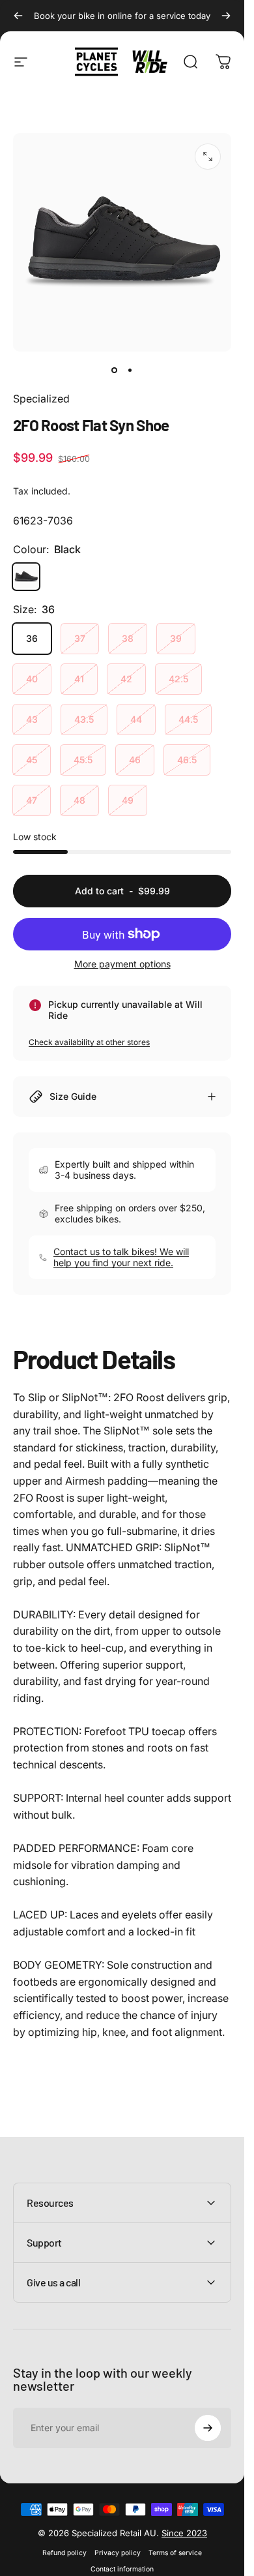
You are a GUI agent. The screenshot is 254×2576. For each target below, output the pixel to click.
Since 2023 (184, 2533)
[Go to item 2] (130, 370)
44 (136, 719)
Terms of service (175, 2553)
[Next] (226, 16)
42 (126, 679)
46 (135, 760)
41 (79, 679)
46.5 (187, 760)
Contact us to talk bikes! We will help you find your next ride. (121, 1257)
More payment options (122, 964)
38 (128, 638)
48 (79, 800)
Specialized (41, 399)
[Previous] (18, 16)
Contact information (122, 2569)
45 (32, 760)
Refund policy (64, 2553)
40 (32, 679)
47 (32, 800)
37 (80, 638)
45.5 (83, 760)
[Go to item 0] (115, 370)
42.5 (178, 679)
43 (32, 719)
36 (32, 638)
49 (128, 800)
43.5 (84, 719)
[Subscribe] (208, 2428)
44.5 (188, 719)
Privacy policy (118, 2553)
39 (176, 638)
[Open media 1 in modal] (208, 157)
